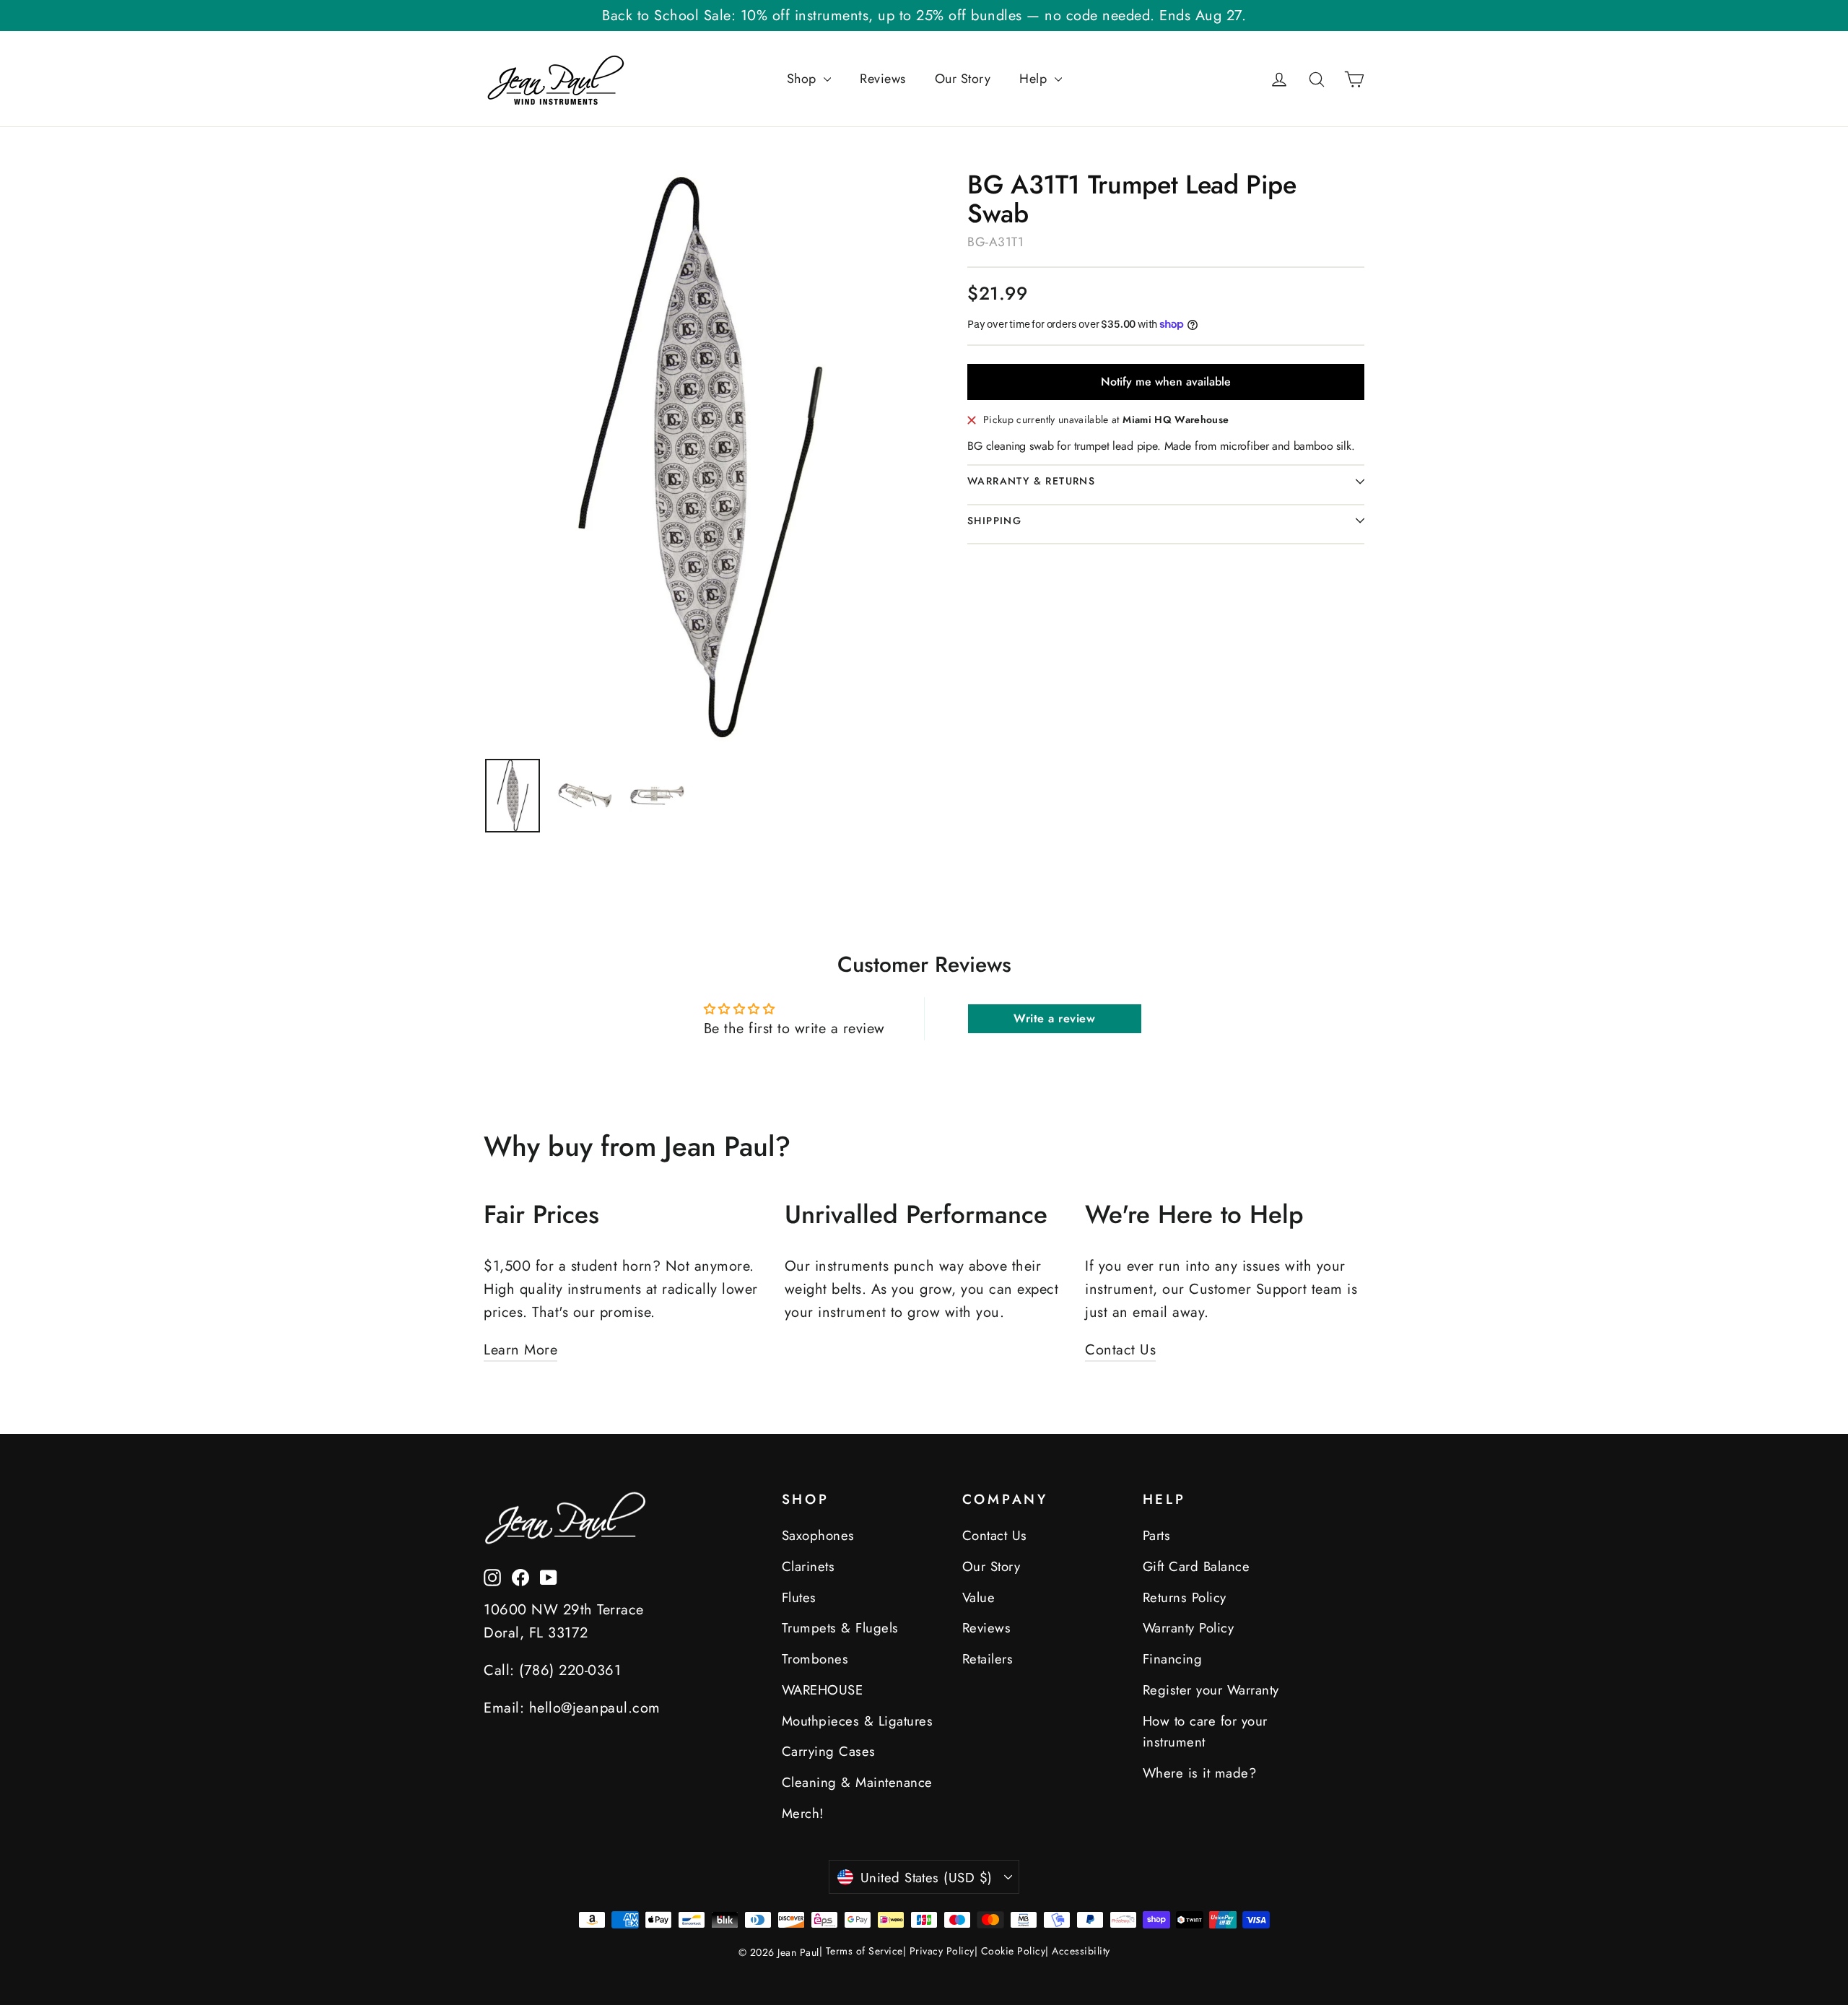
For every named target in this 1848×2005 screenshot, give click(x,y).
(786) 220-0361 (570, 1670)
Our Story (963, 79)
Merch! (803, 1813)
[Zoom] (698, 457)
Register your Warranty (1211, 1690)
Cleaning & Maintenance (857, 1782)
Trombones (815, 1659)
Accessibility (1081, 1951)
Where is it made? (1200, 1773)
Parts (1157, 1535)
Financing (1173, 1659)
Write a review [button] (1054, 1018)
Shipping (994, 521)
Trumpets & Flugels (840, 1628)
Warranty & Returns (1031, 481)
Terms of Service (864, 1951)
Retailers (988, 1659)
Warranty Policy (1189, 1628)
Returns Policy (1185, 1597)
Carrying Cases (829, 1751)
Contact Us (1120, 1350)
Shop (804, 79)
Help (1035, 79)
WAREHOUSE (823, 1690)
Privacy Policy (942, 1951)
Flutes (799, 1597)
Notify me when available (1166, 382)
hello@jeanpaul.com (595, 1708)
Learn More (520, 1350)
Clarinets (808, 1566)
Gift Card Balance (1197, 1566)
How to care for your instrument (1205, 1732)
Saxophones (818, 1535)
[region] (513, 795)
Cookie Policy (1014, 1951)
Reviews (883, 79)
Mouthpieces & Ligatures (858, 1721)
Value (979, 1597)
